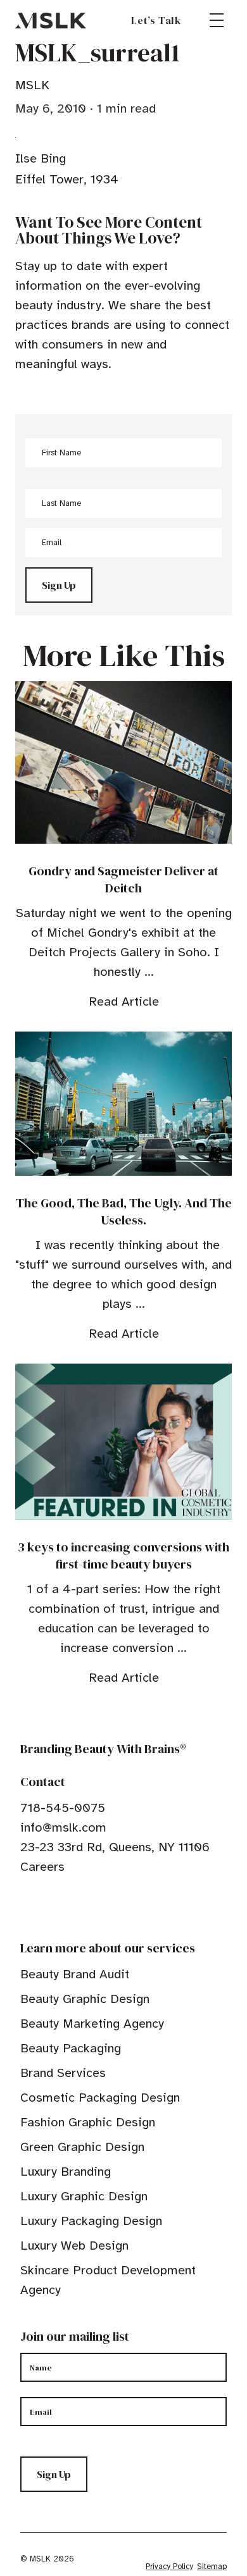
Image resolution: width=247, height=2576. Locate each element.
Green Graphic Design (82, 2147)
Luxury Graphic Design (84, 2196)
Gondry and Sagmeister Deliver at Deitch (123, 879)
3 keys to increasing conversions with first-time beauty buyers (123, 1556)
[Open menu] (217, 20)
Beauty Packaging (71, 2048)
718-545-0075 (63, 1808)
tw (46, 1906)
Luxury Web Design (74, 2246)
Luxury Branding (66, 2172)
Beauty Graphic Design (85, 1999)
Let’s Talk (156, 20)
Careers (42, 1867)
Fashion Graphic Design (88, 2122)
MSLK (51, 20)
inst (85, 1906)
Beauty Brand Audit (75, 1974)
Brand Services (63, 2073)
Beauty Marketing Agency (92, 2024)
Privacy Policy (169, 2567)
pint (65, 1906)
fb (26, 1906)
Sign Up (59, 585)
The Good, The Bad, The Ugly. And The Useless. (124, 1211)
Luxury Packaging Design (91, 2221)
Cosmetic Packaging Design (100, 2098)
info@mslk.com (63, 1827)
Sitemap (212, 2567)
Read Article (124, 1001)
